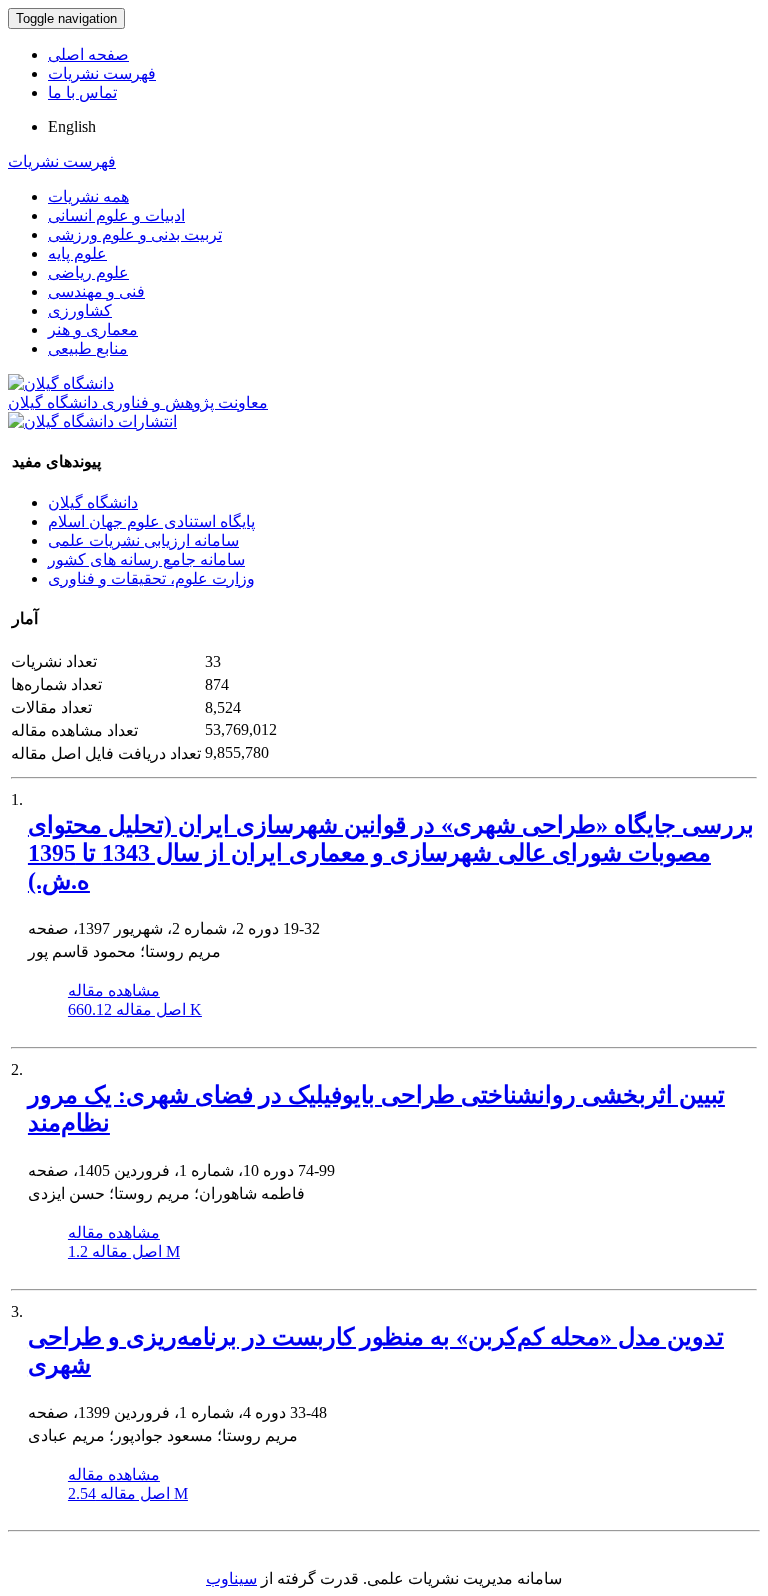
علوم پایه (77, 253)
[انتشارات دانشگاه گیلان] (92, 421)
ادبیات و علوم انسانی (116, 215)
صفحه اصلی (88, 54)
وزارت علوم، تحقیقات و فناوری (151, 578)
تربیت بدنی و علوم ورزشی (135, 234)
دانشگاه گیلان (93, 502)
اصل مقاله (135, 1009)
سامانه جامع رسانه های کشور (146, 559)
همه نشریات (88, 196)
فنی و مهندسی (96, 291)
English (72, 126)
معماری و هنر (93, 329)
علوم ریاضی (88, 272)
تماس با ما (82, 92)
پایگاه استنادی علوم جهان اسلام (151, 521)
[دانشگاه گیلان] (61, 383)
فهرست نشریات (102, 73)
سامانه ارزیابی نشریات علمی (143, 540)
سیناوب (231, 1578)
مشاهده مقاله (114, 990)
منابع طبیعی (88, 348)
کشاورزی (80, 310)
